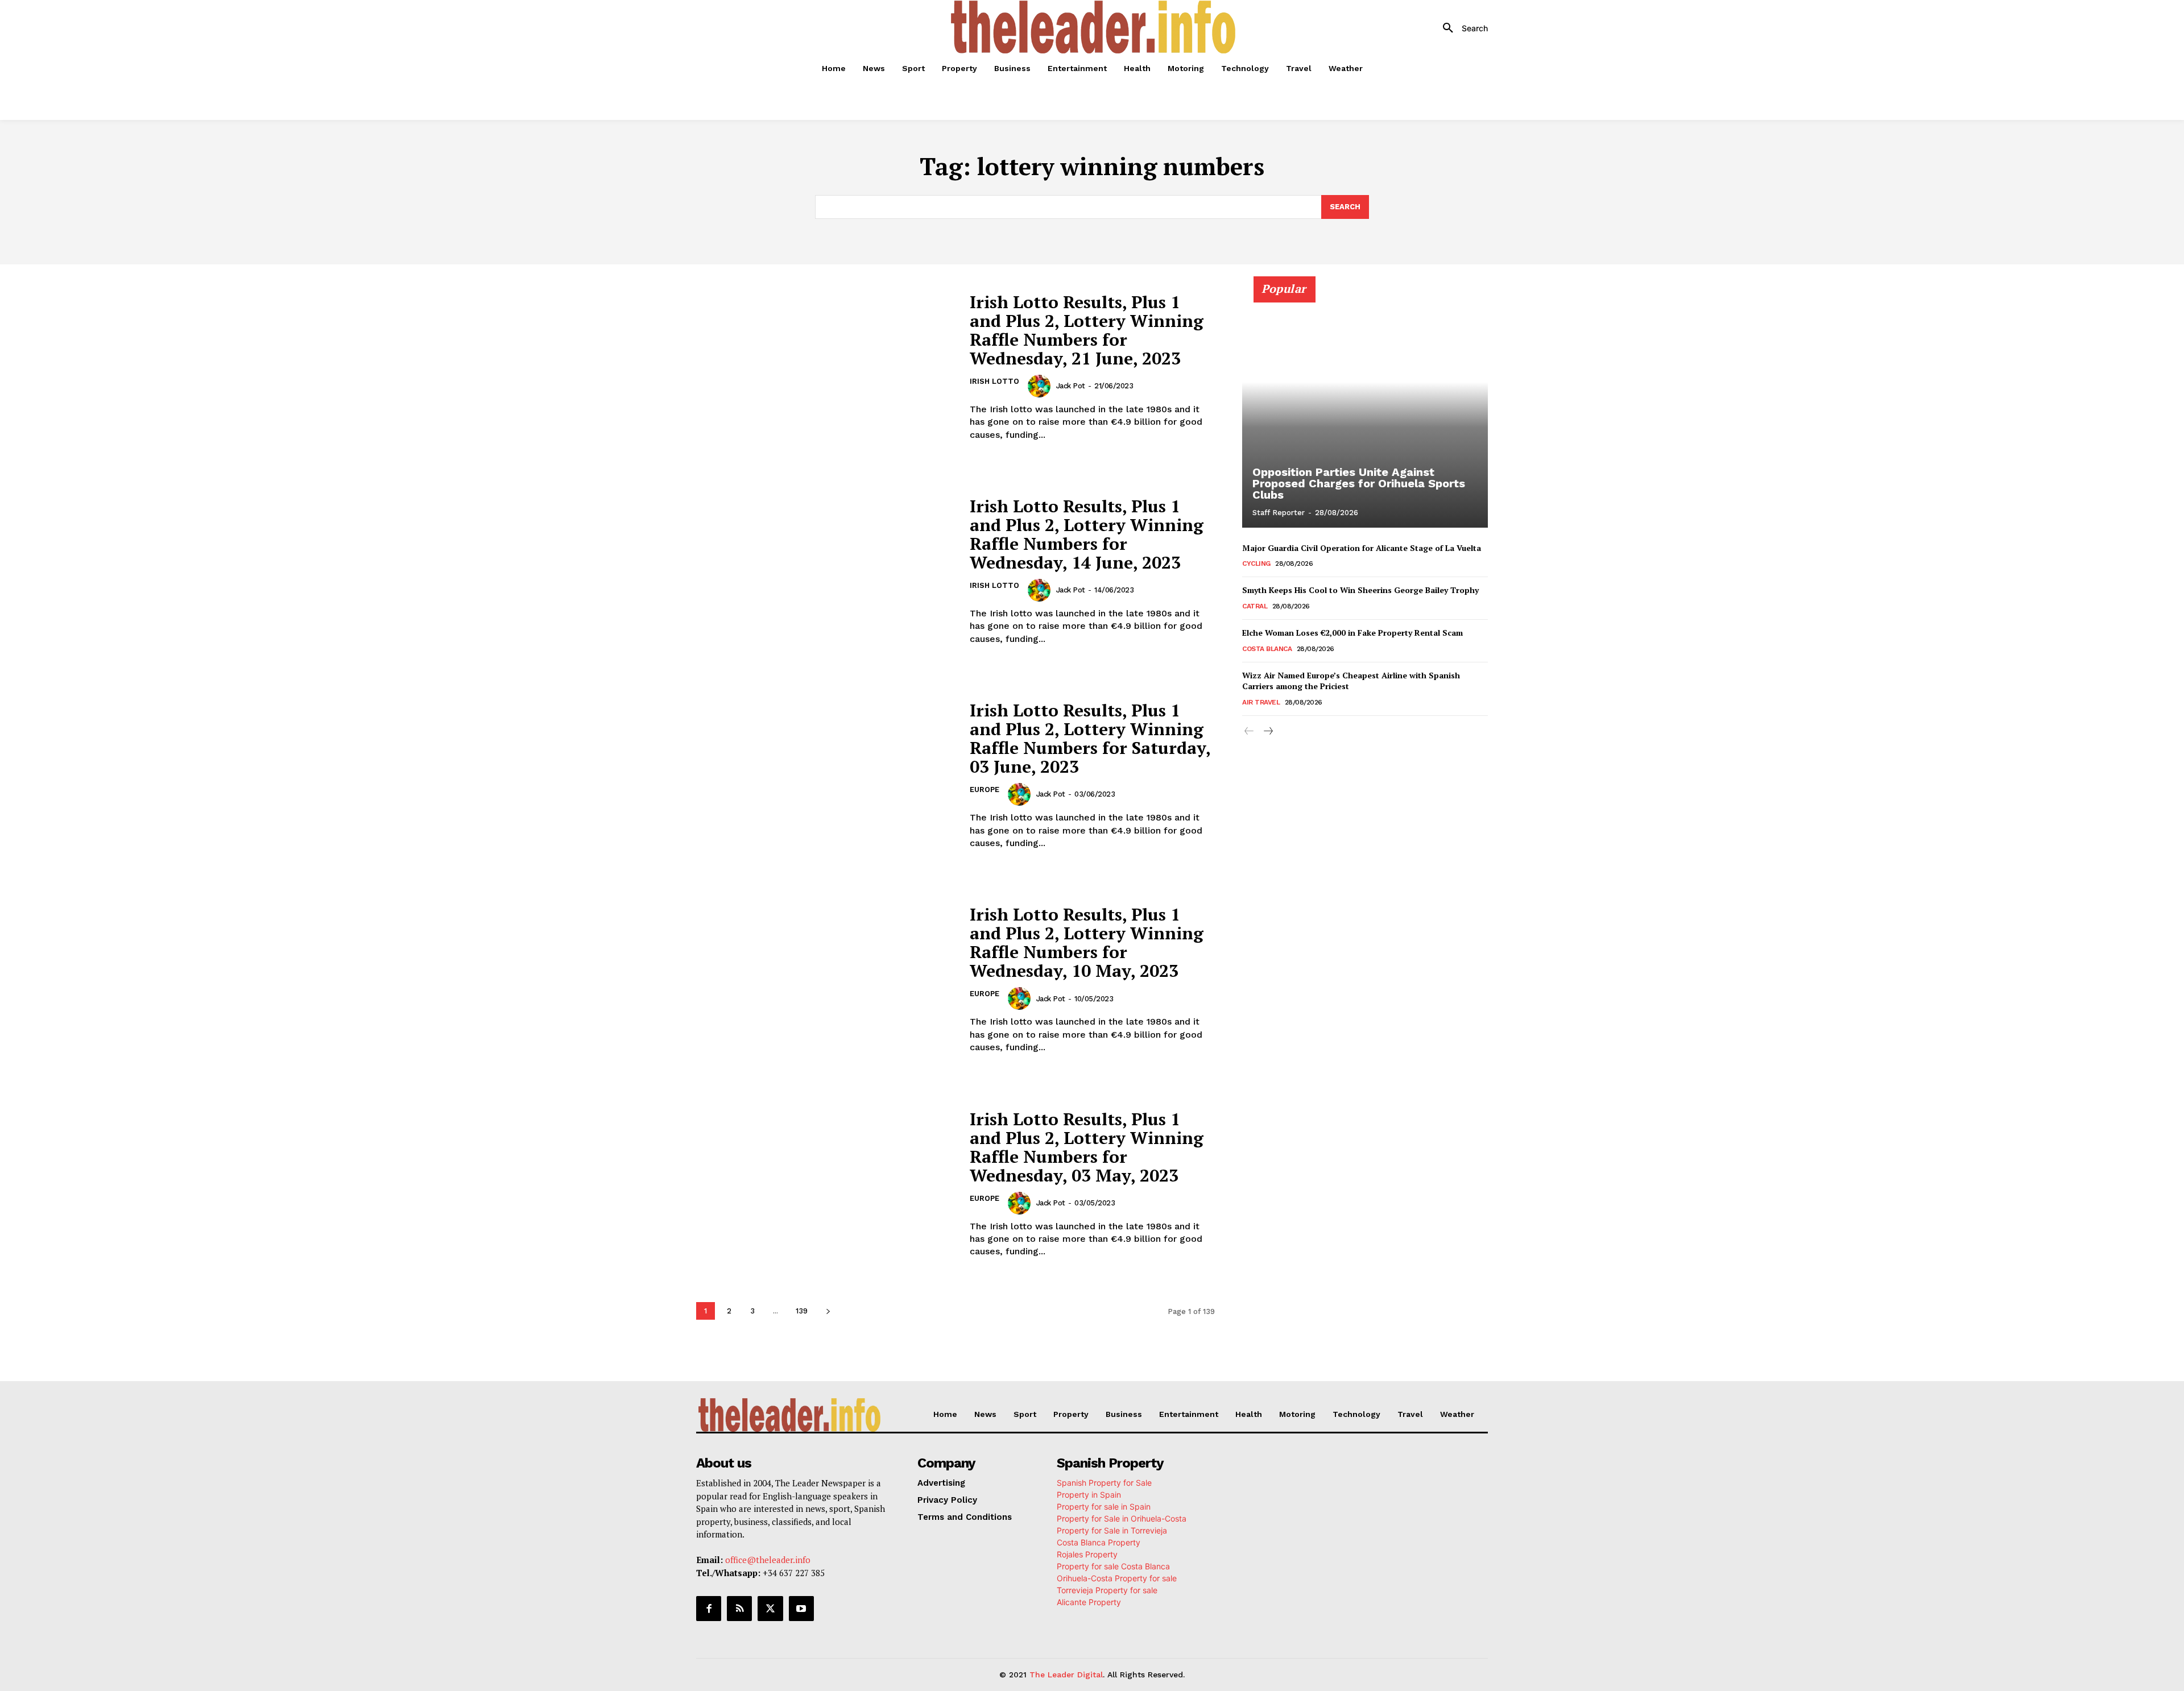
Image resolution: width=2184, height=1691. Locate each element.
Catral (1255, 606)
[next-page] (828, 1311)
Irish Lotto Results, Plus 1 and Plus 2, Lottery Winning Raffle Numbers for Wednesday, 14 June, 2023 (1087, 534)
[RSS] (739, 1609)
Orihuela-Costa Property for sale (1117, 1578)
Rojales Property (1087, 1554)
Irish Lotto (994, 381)
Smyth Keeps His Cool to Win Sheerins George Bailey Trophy (1360, 590)
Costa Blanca (1267, 649)
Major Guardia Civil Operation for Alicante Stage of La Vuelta (1362, 548)
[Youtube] (801, 1609)
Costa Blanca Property (1099, 1542)
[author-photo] (1041, 386)
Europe (985, 789)
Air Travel (1261, 702)
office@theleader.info (768, 1560)
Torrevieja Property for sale (1107, 1590)
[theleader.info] (1094, 27)
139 (802, 1311)
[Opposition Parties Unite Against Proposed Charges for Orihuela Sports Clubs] (1365, 408)
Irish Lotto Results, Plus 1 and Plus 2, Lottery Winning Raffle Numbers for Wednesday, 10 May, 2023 (1087, 942)
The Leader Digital (1066, 1675)
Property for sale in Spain (1104, 1506)
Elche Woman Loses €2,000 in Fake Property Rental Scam (1352, 633)
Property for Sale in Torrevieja (1112, 1530)
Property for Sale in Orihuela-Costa (1122, 1518)
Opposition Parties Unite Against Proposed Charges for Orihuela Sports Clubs (1359, 483)
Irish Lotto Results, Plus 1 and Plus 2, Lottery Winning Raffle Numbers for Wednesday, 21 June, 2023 (1087, 330)
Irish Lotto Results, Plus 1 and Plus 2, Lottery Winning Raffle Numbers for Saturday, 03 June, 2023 (1090, 738)
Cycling (1256, 563)
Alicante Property (1089, 1602)
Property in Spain (1089, 1495)
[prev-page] (1249, 731)
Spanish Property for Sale (1104, 1483)
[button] (1461, 28)
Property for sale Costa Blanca (1113, 1566)
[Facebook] (709, 1609)
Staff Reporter (1279, 513)
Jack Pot (1071, 386)
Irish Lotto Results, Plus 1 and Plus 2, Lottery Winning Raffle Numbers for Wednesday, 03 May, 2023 (1087, 1147)
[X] (770, 1609)
